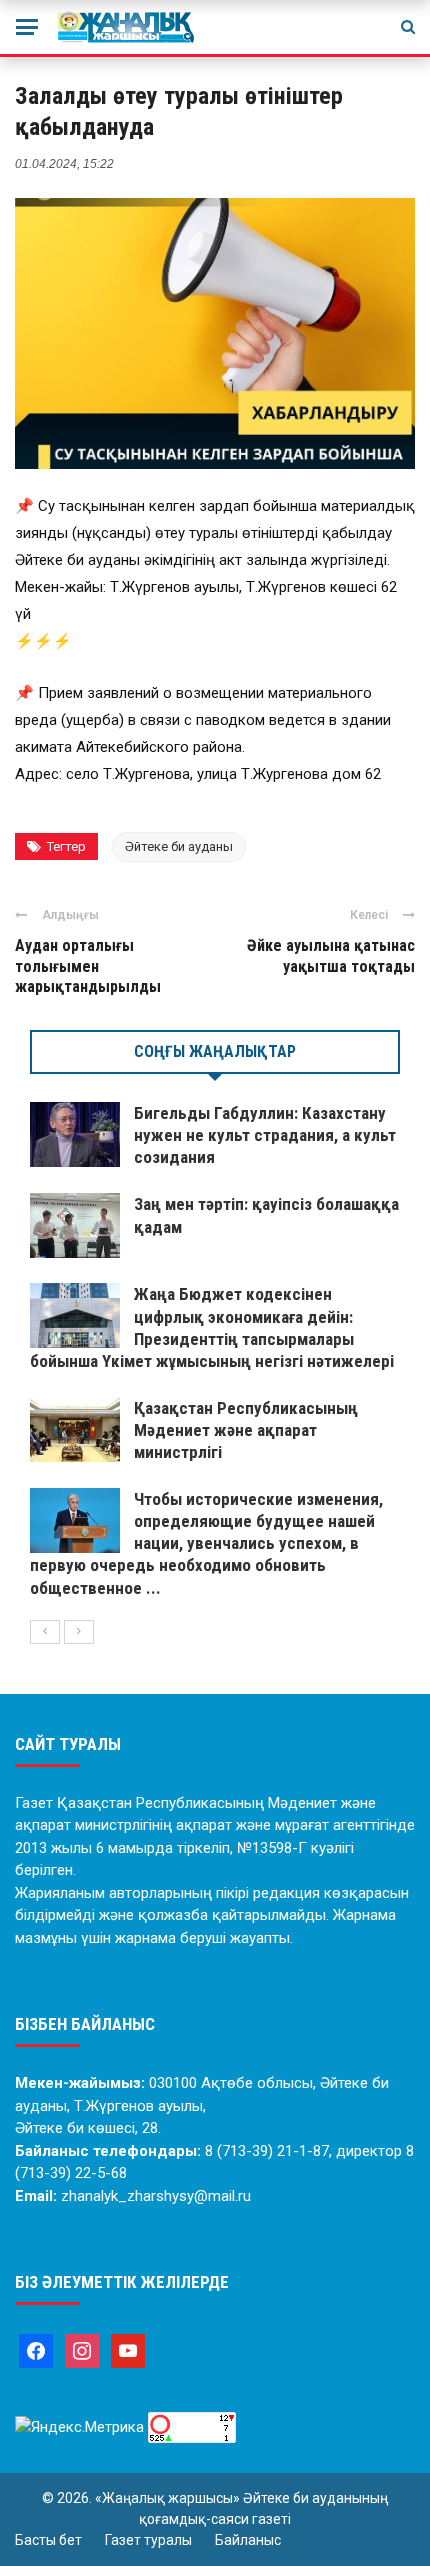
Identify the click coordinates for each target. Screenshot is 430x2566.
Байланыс (248, 2540)
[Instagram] (82, 2350)
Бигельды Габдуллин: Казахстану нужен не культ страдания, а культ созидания (265, 1135)
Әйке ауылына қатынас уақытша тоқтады (331, 956)
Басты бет (48, 2540)
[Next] (79, 1632)
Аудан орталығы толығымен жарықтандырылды (88, 966)
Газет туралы (148, 2540)
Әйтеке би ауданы (179, 846)
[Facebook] (36, 2350)
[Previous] (45, 1632)
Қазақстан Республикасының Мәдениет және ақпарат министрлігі (246, 1430)
